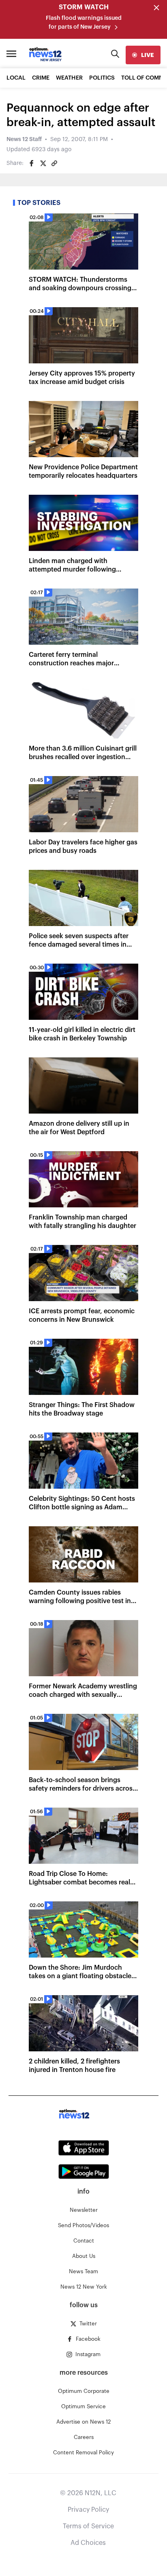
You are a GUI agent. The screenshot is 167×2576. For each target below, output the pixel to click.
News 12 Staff (24, 139)
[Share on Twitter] (43, 163)
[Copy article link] (54, 163)
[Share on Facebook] (32, 163)
